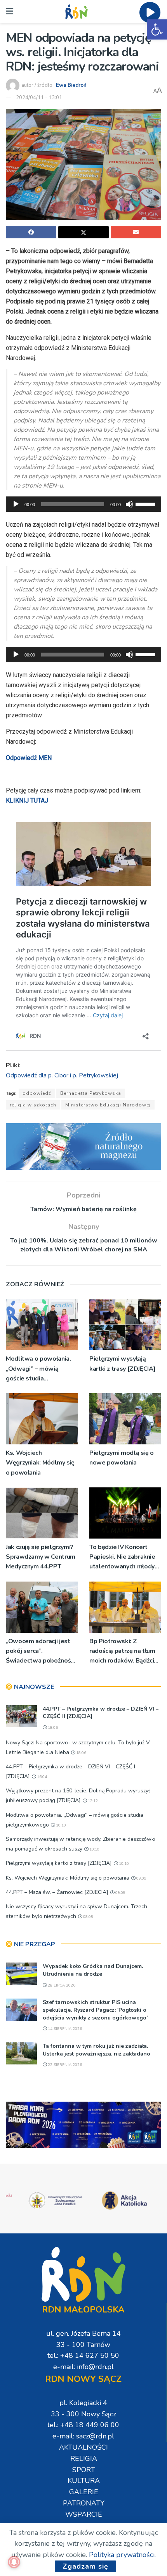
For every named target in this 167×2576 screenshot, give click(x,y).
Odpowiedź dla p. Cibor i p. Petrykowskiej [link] (62, 1075)
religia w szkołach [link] (33, 1105)
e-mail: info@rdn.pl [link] (83, 2367)
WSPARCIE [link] (84, 2514)
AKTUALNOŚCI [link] (83, 2447)
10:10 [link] (60, 1825)
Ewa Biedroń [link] (71, 85)
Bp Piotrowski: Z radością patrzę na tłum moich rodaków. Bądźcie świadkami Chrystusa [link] (124, 1652)
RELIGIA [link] (84, 2459)
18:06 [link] (52, 1728)
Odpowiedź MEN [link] (29, 758)
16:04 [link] (41, 1777)
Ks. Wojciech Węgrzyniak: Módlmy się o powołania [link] (40, 1463)
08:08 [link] (88, 1917)
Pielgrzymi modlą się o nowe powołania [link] (122, 1458)
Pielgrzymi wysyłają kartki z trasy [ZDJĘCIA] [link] (122, 1364)
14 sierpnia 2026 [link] (64, 2029)
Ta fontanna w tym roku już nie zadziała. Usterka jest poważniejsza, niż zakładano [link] (97, 2050)
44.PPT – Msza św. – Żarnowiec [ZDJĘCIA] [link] (57, 1892)
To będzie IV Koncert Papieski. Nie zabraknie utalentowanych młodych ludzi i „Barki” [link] (125, 1557)
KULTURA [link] (84, 2481)
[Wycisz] (129, 504)
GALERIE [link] (84, 2492)
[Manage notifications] (14, 2562)
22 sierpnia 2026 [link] (64, 2065)
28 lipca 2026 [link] (61, 1985)
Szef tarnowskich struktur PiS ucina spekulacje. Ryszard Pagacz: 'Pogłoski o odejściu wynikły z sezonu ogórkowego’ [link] (95, 2010)
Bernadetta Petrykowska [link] (91, 1093)
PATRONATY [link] (84, 2503)
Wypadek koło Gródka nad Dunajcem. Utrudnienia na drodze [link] (93, 1970)
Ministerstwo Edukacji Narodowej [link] (108, 1105)
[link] (157, 29)
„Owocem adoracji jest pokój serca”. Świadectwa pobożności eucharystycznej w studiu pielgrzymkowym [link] (41, 1652)
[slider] (146, 503)
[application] (83, 504)
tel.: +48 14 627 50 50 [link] (83, 2355)
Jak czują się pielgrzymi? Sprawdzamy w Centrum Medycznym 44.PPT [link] (41, 1557)
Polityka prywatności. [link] (122, 2555)
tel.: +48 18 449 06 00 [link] (83, 2425)
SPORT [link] (84, 2470)
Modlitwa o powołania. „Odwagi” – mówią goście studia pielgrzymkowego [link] (38, 1369)
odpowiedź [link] (37, 1093)
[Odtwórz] (16, 504)
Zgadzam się (85, 2566)
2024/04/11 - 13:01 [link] (39, 98)
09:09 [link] (141, 1878)
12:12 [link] (92, 1801)
